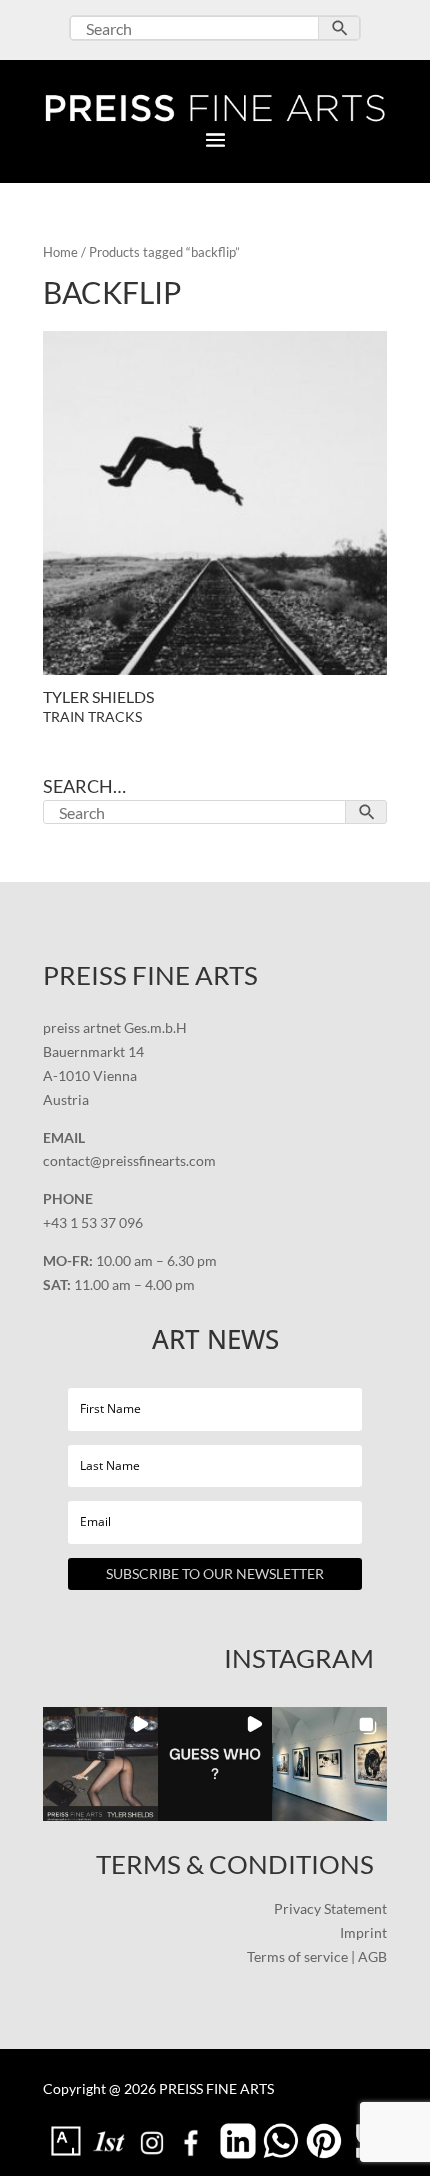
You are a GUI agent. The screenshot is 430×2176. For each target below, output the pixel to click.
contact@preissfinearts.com (129, 1160)
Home (60, 252)
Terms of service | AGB (317, 1956)
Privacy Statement (330, 1908)
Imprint (363, 1932)
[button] (100, 1764)
